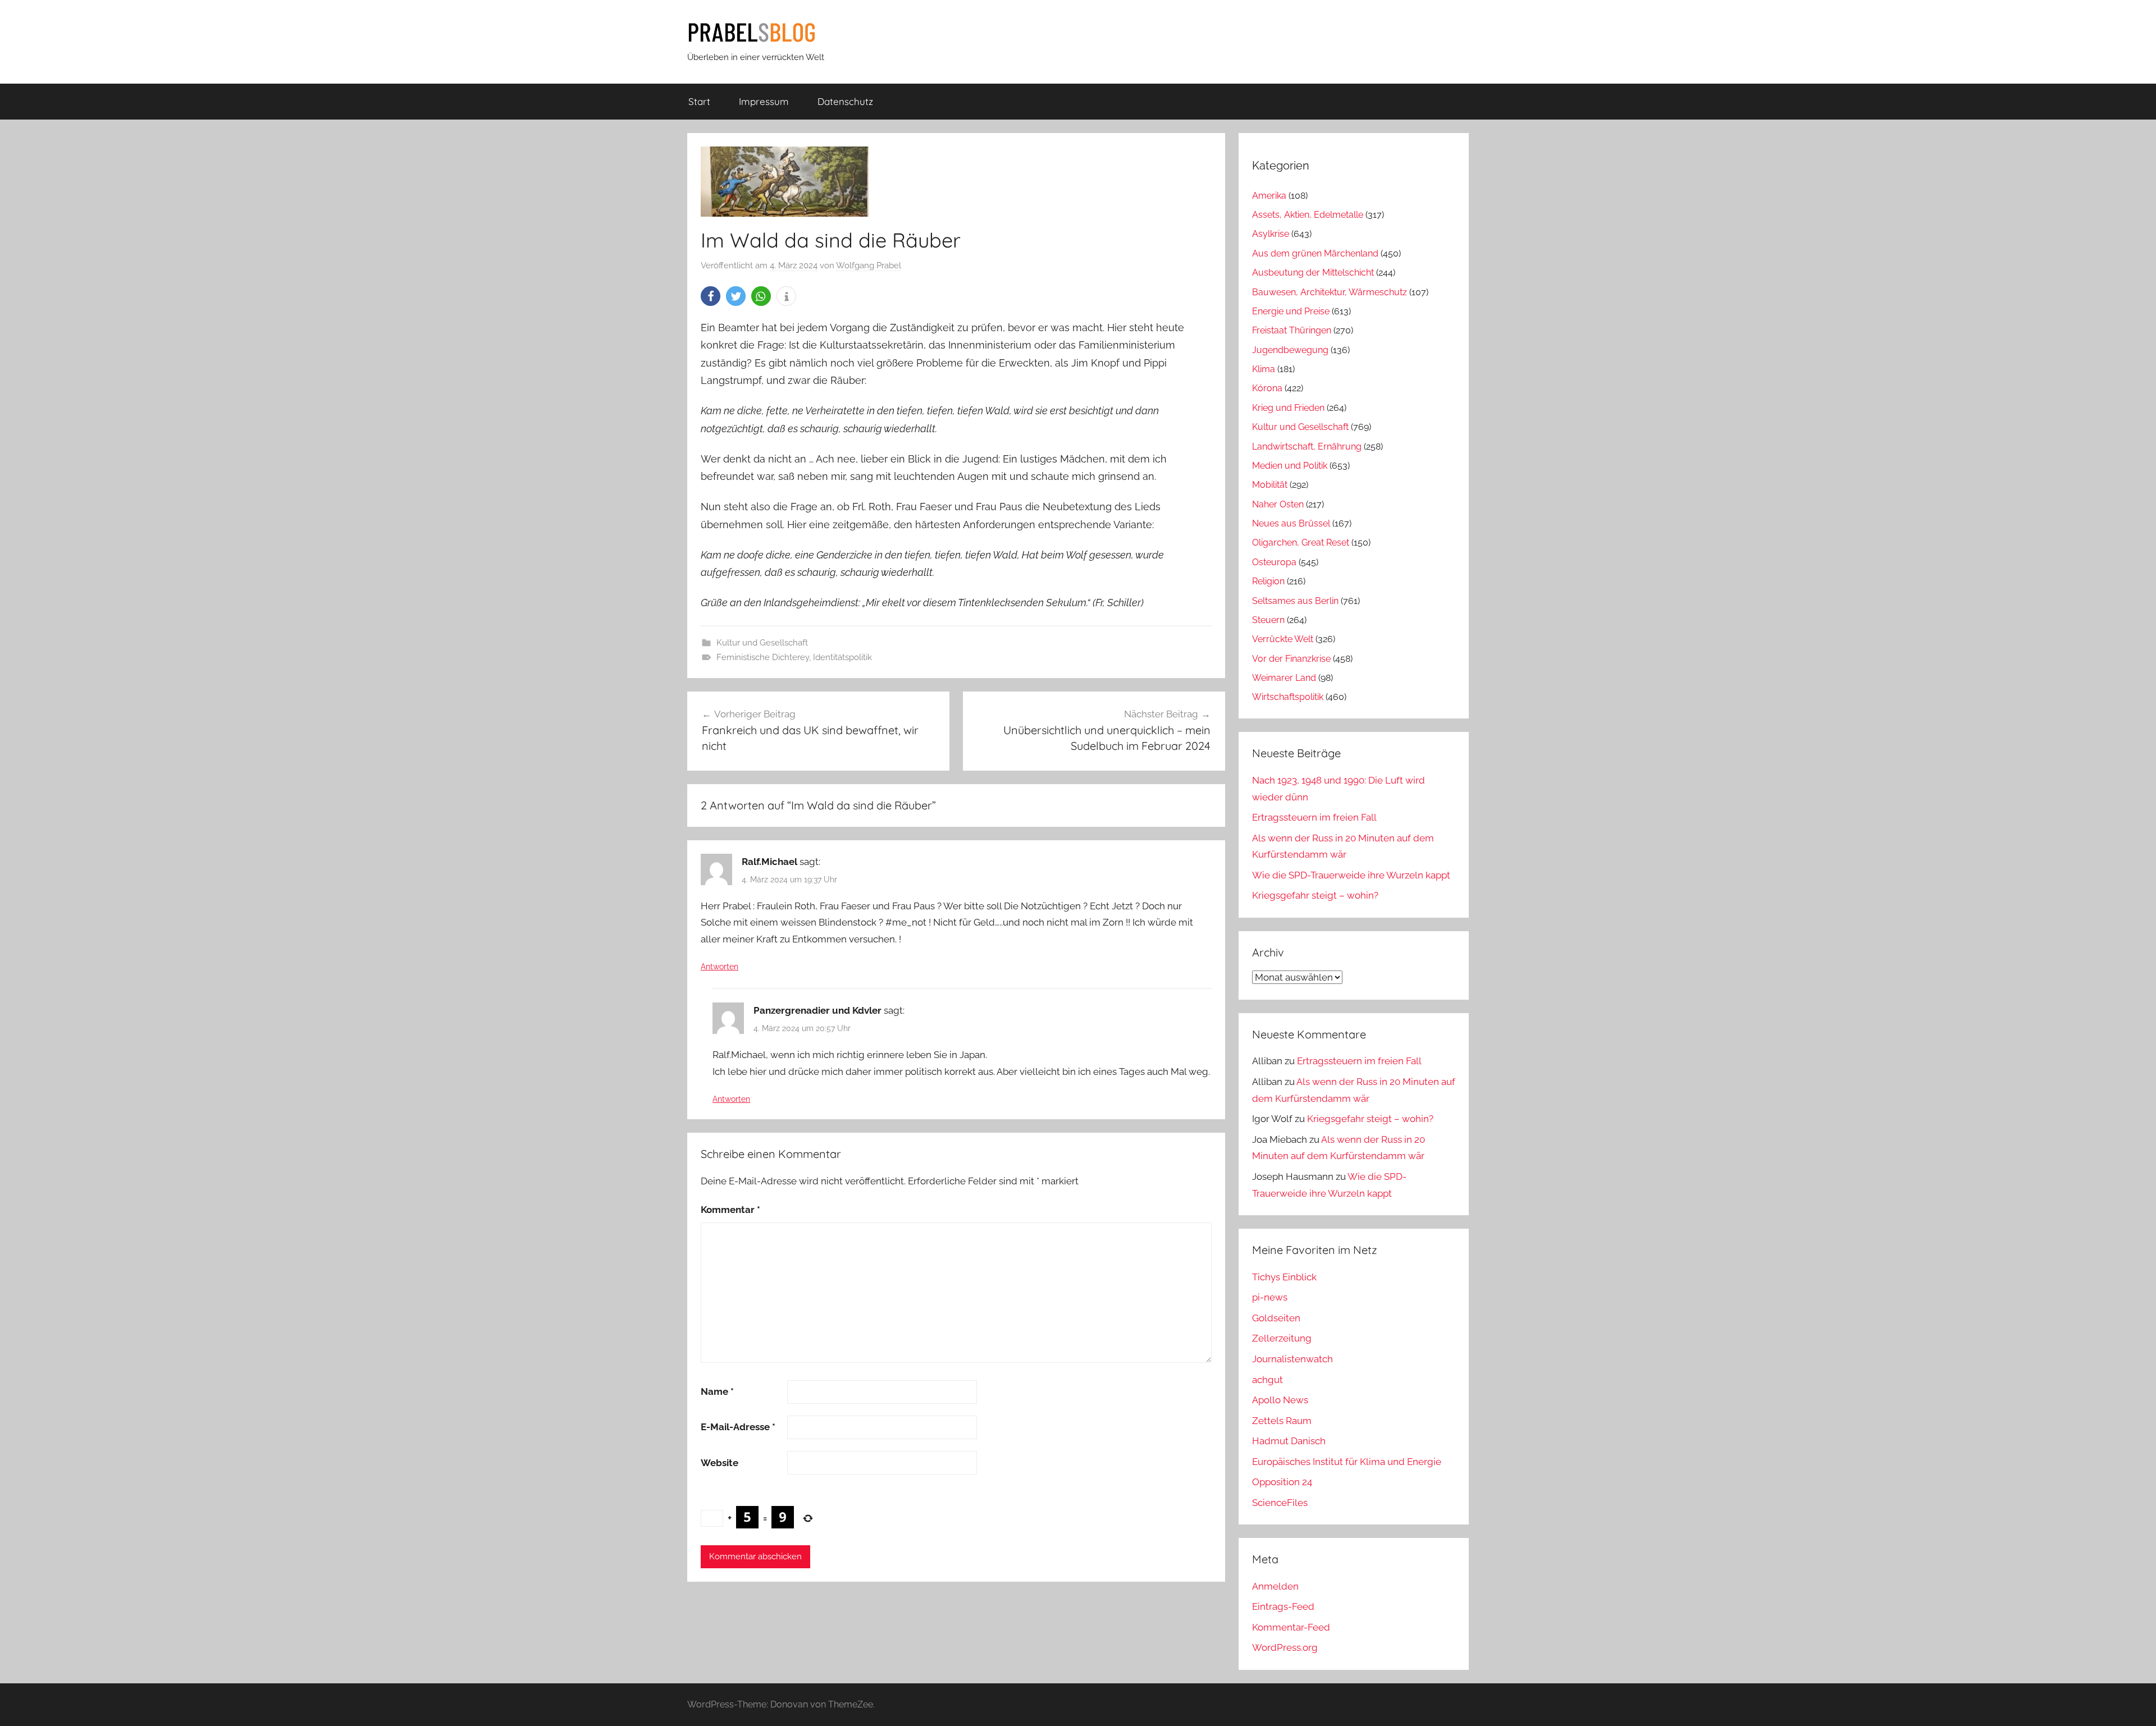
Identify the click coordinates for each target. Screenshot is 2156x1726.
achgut (1267, 1380)
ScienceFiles (1280, 1503)
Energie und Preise (1291, 311)
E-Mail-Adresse (738, 1427)
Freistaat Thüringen (1292, 330)
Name (717, 1391)
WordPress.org (1285, 1647)
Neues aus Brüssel (1291, 523)
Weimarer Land (1284, 678)
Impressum (764, 101)
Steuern (1268, 620)
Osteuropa (1274, 562)
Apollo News (1280, 1400)
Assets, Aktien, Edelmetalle (1308, 215)
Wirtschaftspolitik (1288, 697)
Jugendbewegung (1290, 350)
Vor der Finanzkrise (1291, 659)
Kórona (1267, 388)
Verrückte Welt (1283, 639)
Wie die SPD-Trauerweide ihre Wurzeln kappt (1351, 875)
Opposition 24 (1282, 1482)
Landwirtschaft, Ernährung (1307, 447)
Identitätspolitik (842, 657)
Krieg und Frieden (1288, 408)
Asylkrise (1271, 234)
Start (699, 101)
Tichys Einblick (1284, 1277)
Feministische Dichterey (763, 657)
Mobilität (1270, 485)
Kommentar (730, 1210)
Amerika (1269, 196)
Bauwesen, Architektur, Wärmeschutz (1330, 292)
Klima (1264, 369)
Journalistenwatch (1292, 1359)
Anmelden (1275, 1586)
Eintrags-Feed (1283, 1606)
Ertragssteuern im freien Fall (1314, 817)
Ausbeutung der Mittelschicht (1313, 273)
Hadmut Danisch (1289, 1441)
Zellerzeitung (1282, 1338)
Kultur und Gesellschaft (762, 643)
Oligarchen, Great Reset (1301, 542)
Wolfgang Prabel (869, 265)
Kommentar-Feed (1291, 1627)
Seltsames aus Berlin (1295, 601)
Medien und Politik (1290, 466)
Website (720, 1463)
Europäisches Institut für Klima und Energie (1347, 1462)
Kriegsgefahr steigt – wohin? (1315, 895)
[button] (711, 296)
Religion (1268, 581)
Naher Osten (1278, 504)
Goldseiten (1276, 1318)
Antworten (720, 967)
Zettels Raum (1282, 1421)
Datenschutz (845, 101)
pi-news (1270, 1297)
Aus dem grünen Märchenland (1315, 253)
